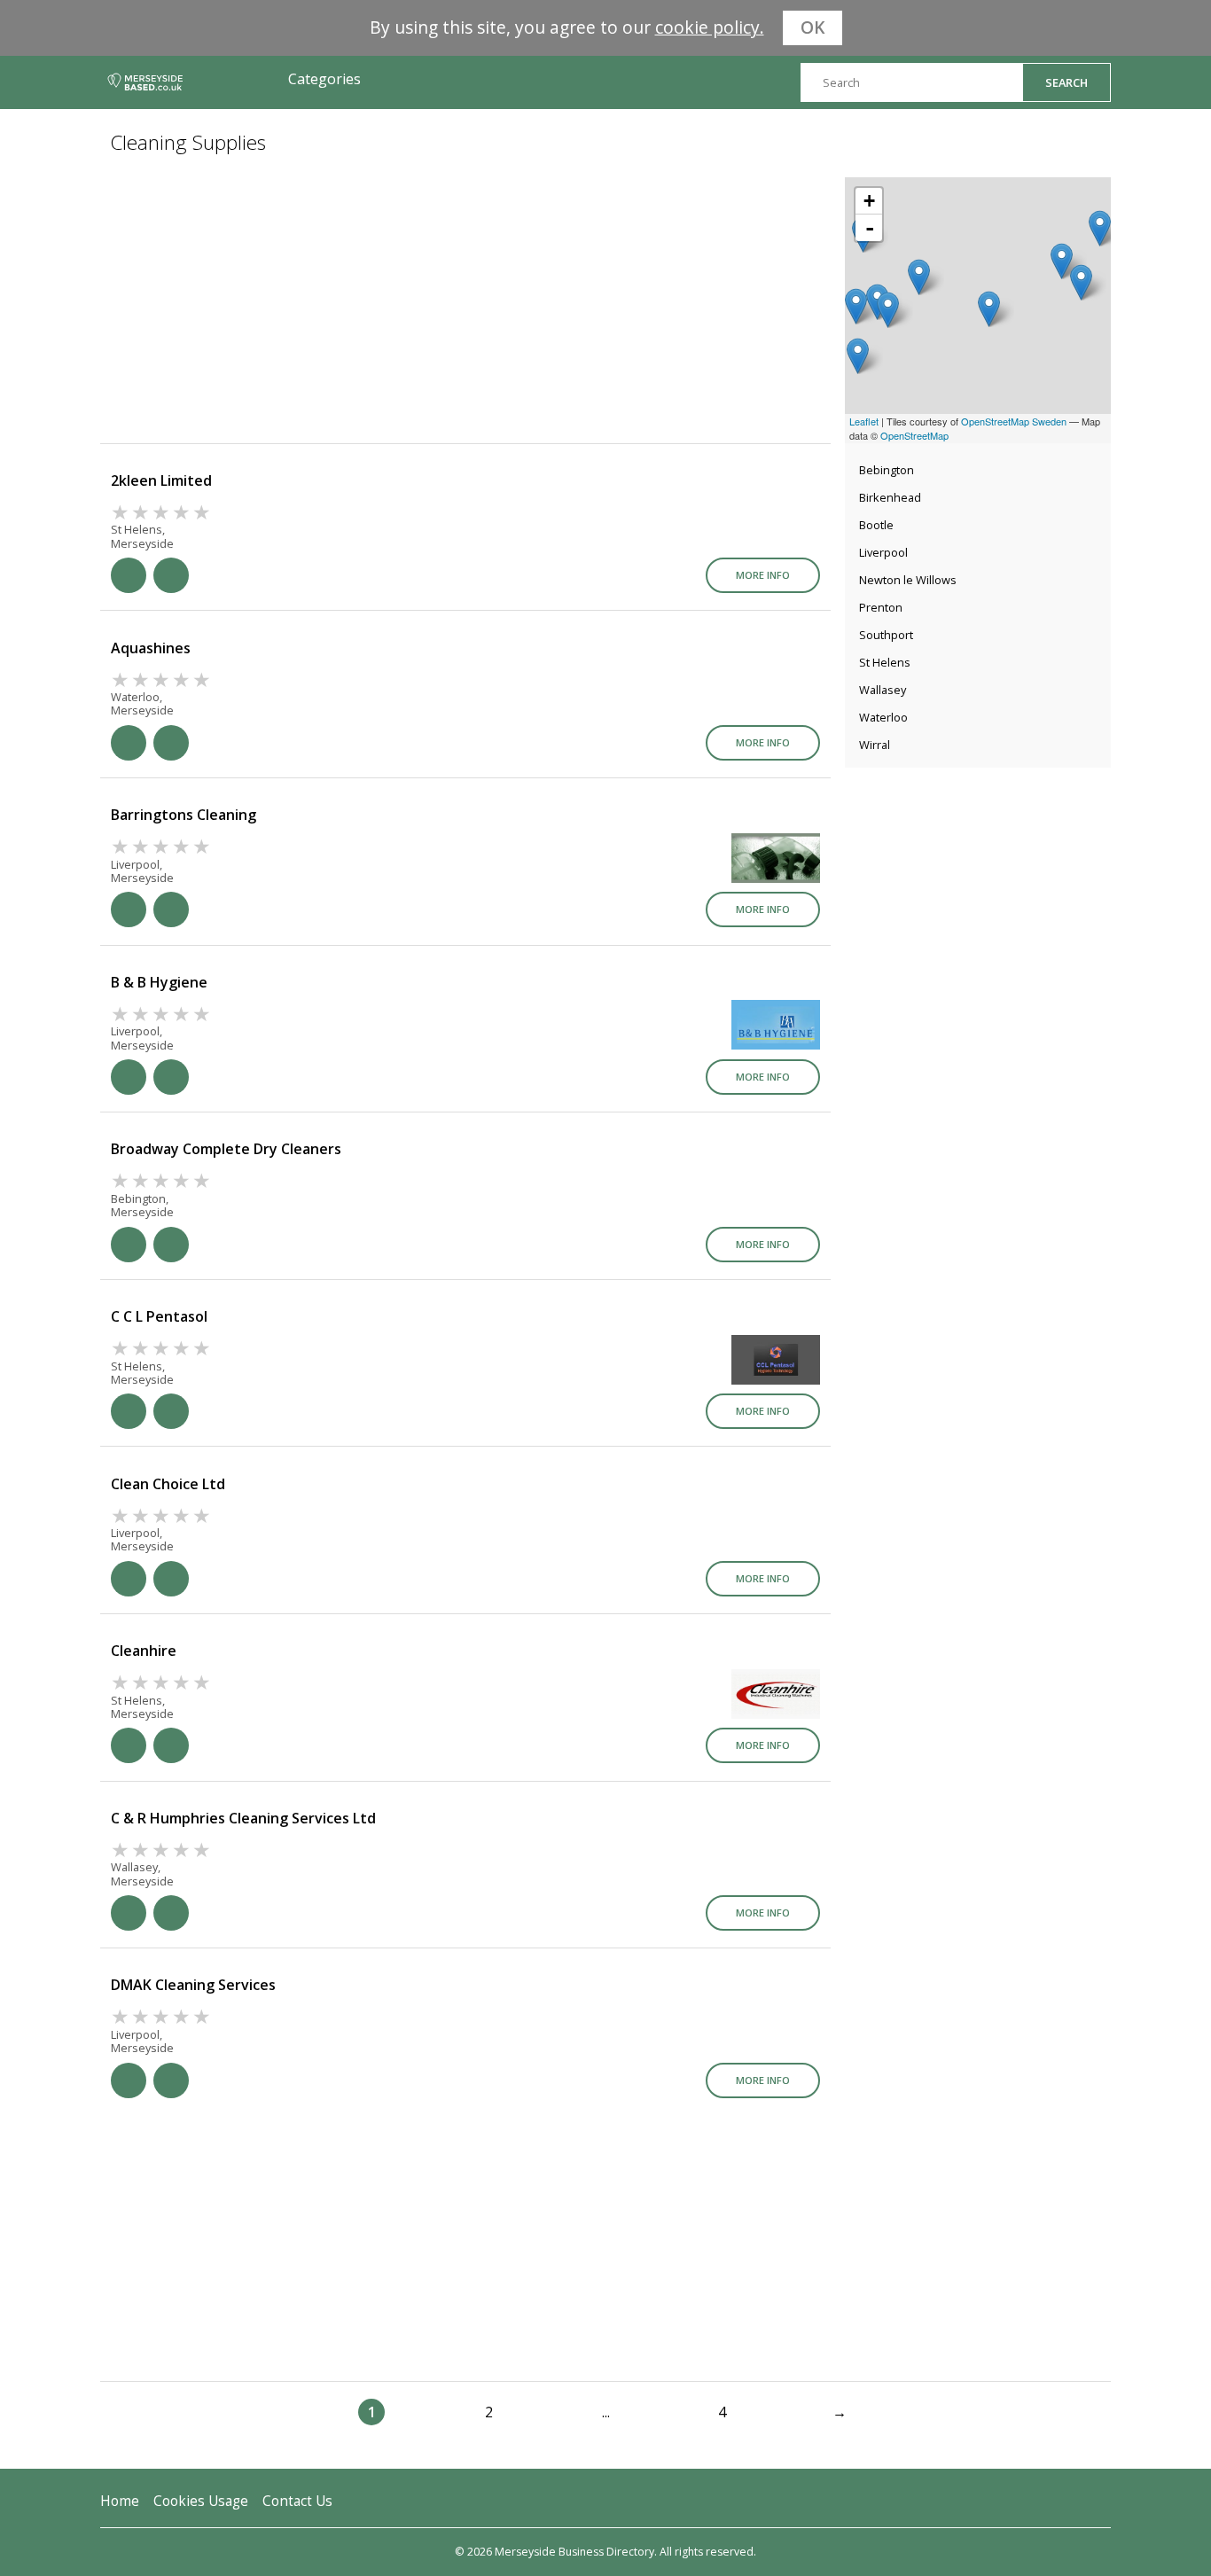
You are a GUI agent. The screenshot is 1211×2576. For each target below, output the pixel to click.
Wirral (875, 745)
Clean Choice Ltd (168, 1484)
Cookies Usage (201, 2501)
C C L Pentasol (159, 1316)
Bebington (887, 470)
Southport (886, 635)
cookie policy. (710, 27)
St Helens (885, 662)
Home (120, 2501)
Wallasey (883, 690)
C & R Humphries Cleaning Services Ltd (243, 1818)
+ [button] (869, 201)
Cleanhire (144, 1651)
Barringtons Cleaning (184, 815)
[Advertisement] (978, 887)
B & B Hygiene (159, 982)
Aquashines (151, 648)
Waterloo (883, 717)
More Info (763, 575)
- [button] (870, 228)
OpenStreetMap (914, 435)
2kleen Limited (161, 480)
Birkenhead (890, 497)
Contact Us (297, 2501)
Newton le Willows (908, 580)
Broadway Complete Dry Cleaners (226, 1149)
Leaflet (864, 421)
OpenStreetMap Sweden (1014, 421)
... (606, 2412)
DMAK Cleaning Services (193, 1985)
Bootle (876, 525)
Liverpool (883, 552)
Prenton (881, 607)
